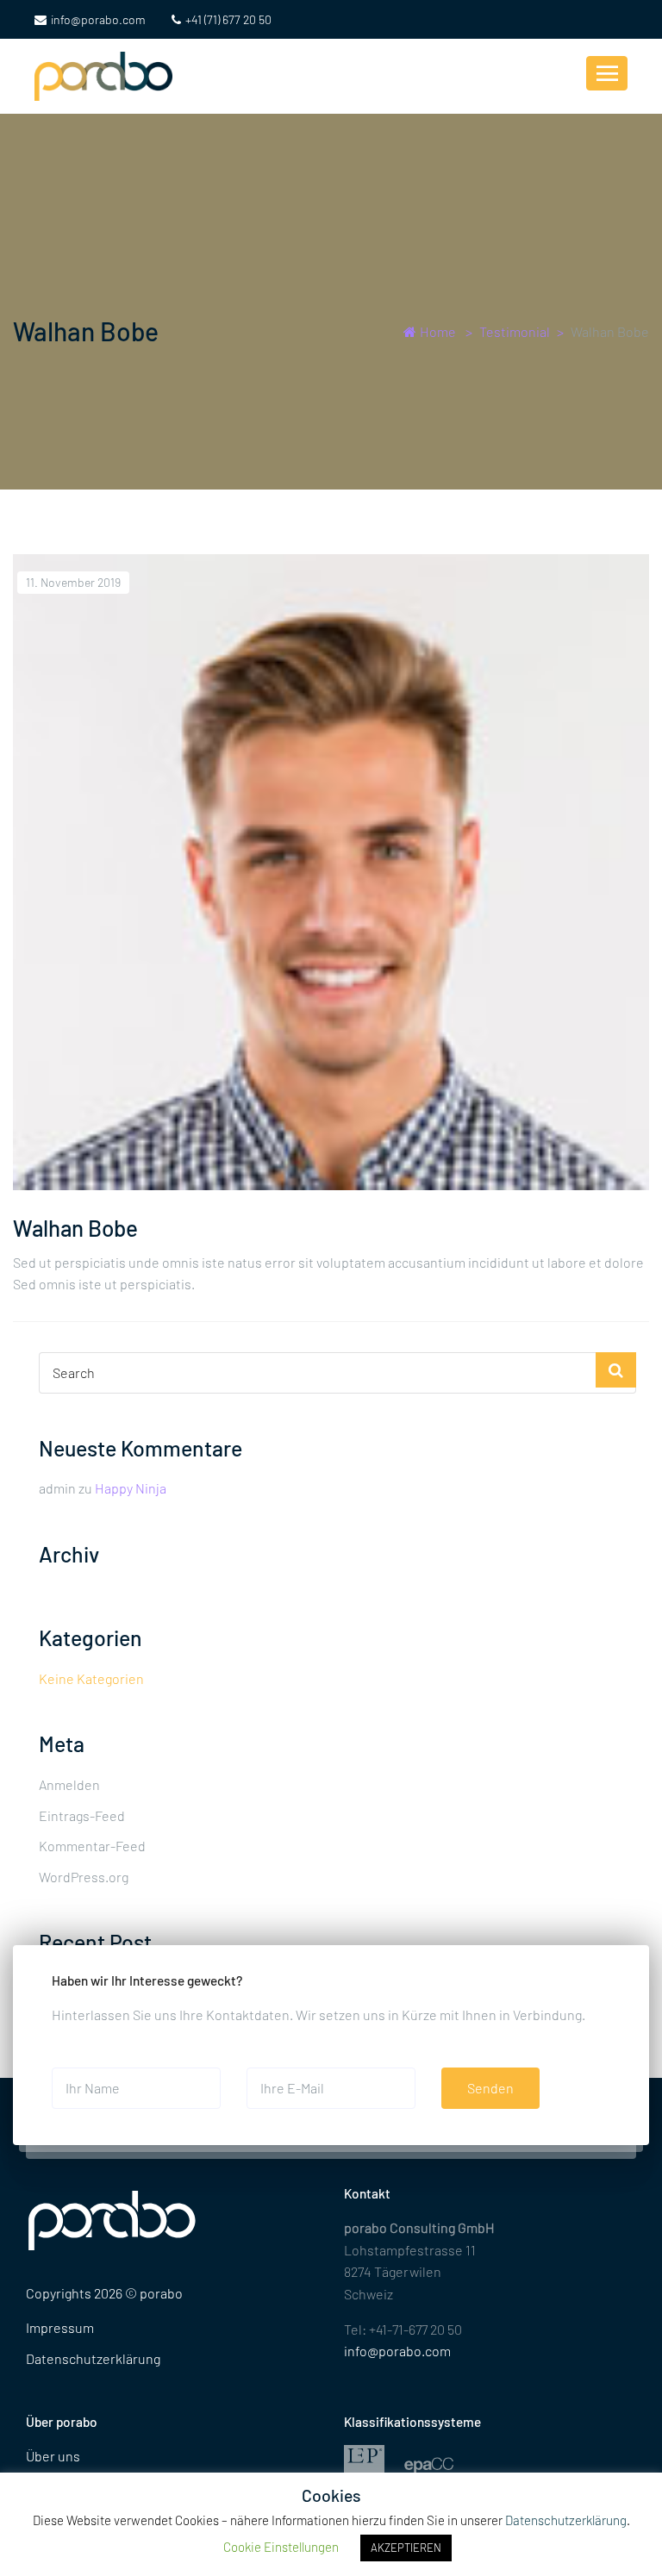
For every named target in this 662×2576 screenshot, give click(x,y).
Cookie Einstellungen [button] (281, 2547)
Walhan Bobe (75, 1228)
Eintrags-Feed (82, 1815)
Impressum (60, 2327)
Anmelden (69, 1784)
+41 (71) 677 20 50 (228, 19)
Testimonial (515, 331)
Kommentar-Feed (92, 1846)
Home (438, 331)
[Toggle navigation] (607, 73)
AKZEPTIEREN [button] (406, 2548)
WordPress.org (84, 1877)
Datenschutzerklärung (93, 2358)
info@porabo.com (98, 19)
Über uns (53, 2456)
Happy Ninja (131, 1488)
